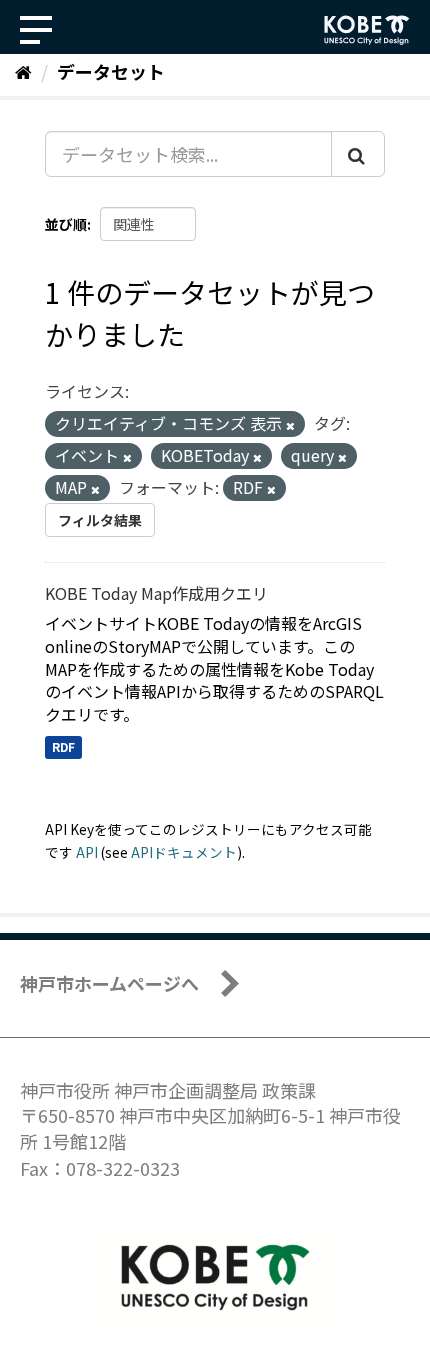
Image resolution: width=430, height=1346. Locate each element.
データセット (111, 71)
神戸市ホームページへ (109, 983)
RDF (63, 746)
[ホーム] (23, 71)
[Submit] (358, 154)
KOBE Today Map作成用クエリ (156, 593)
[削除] (290, 425)
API (87, 852)
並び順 (66, 224)
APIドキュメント (184, 852)
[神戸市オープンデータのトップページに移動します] (367, 30)
